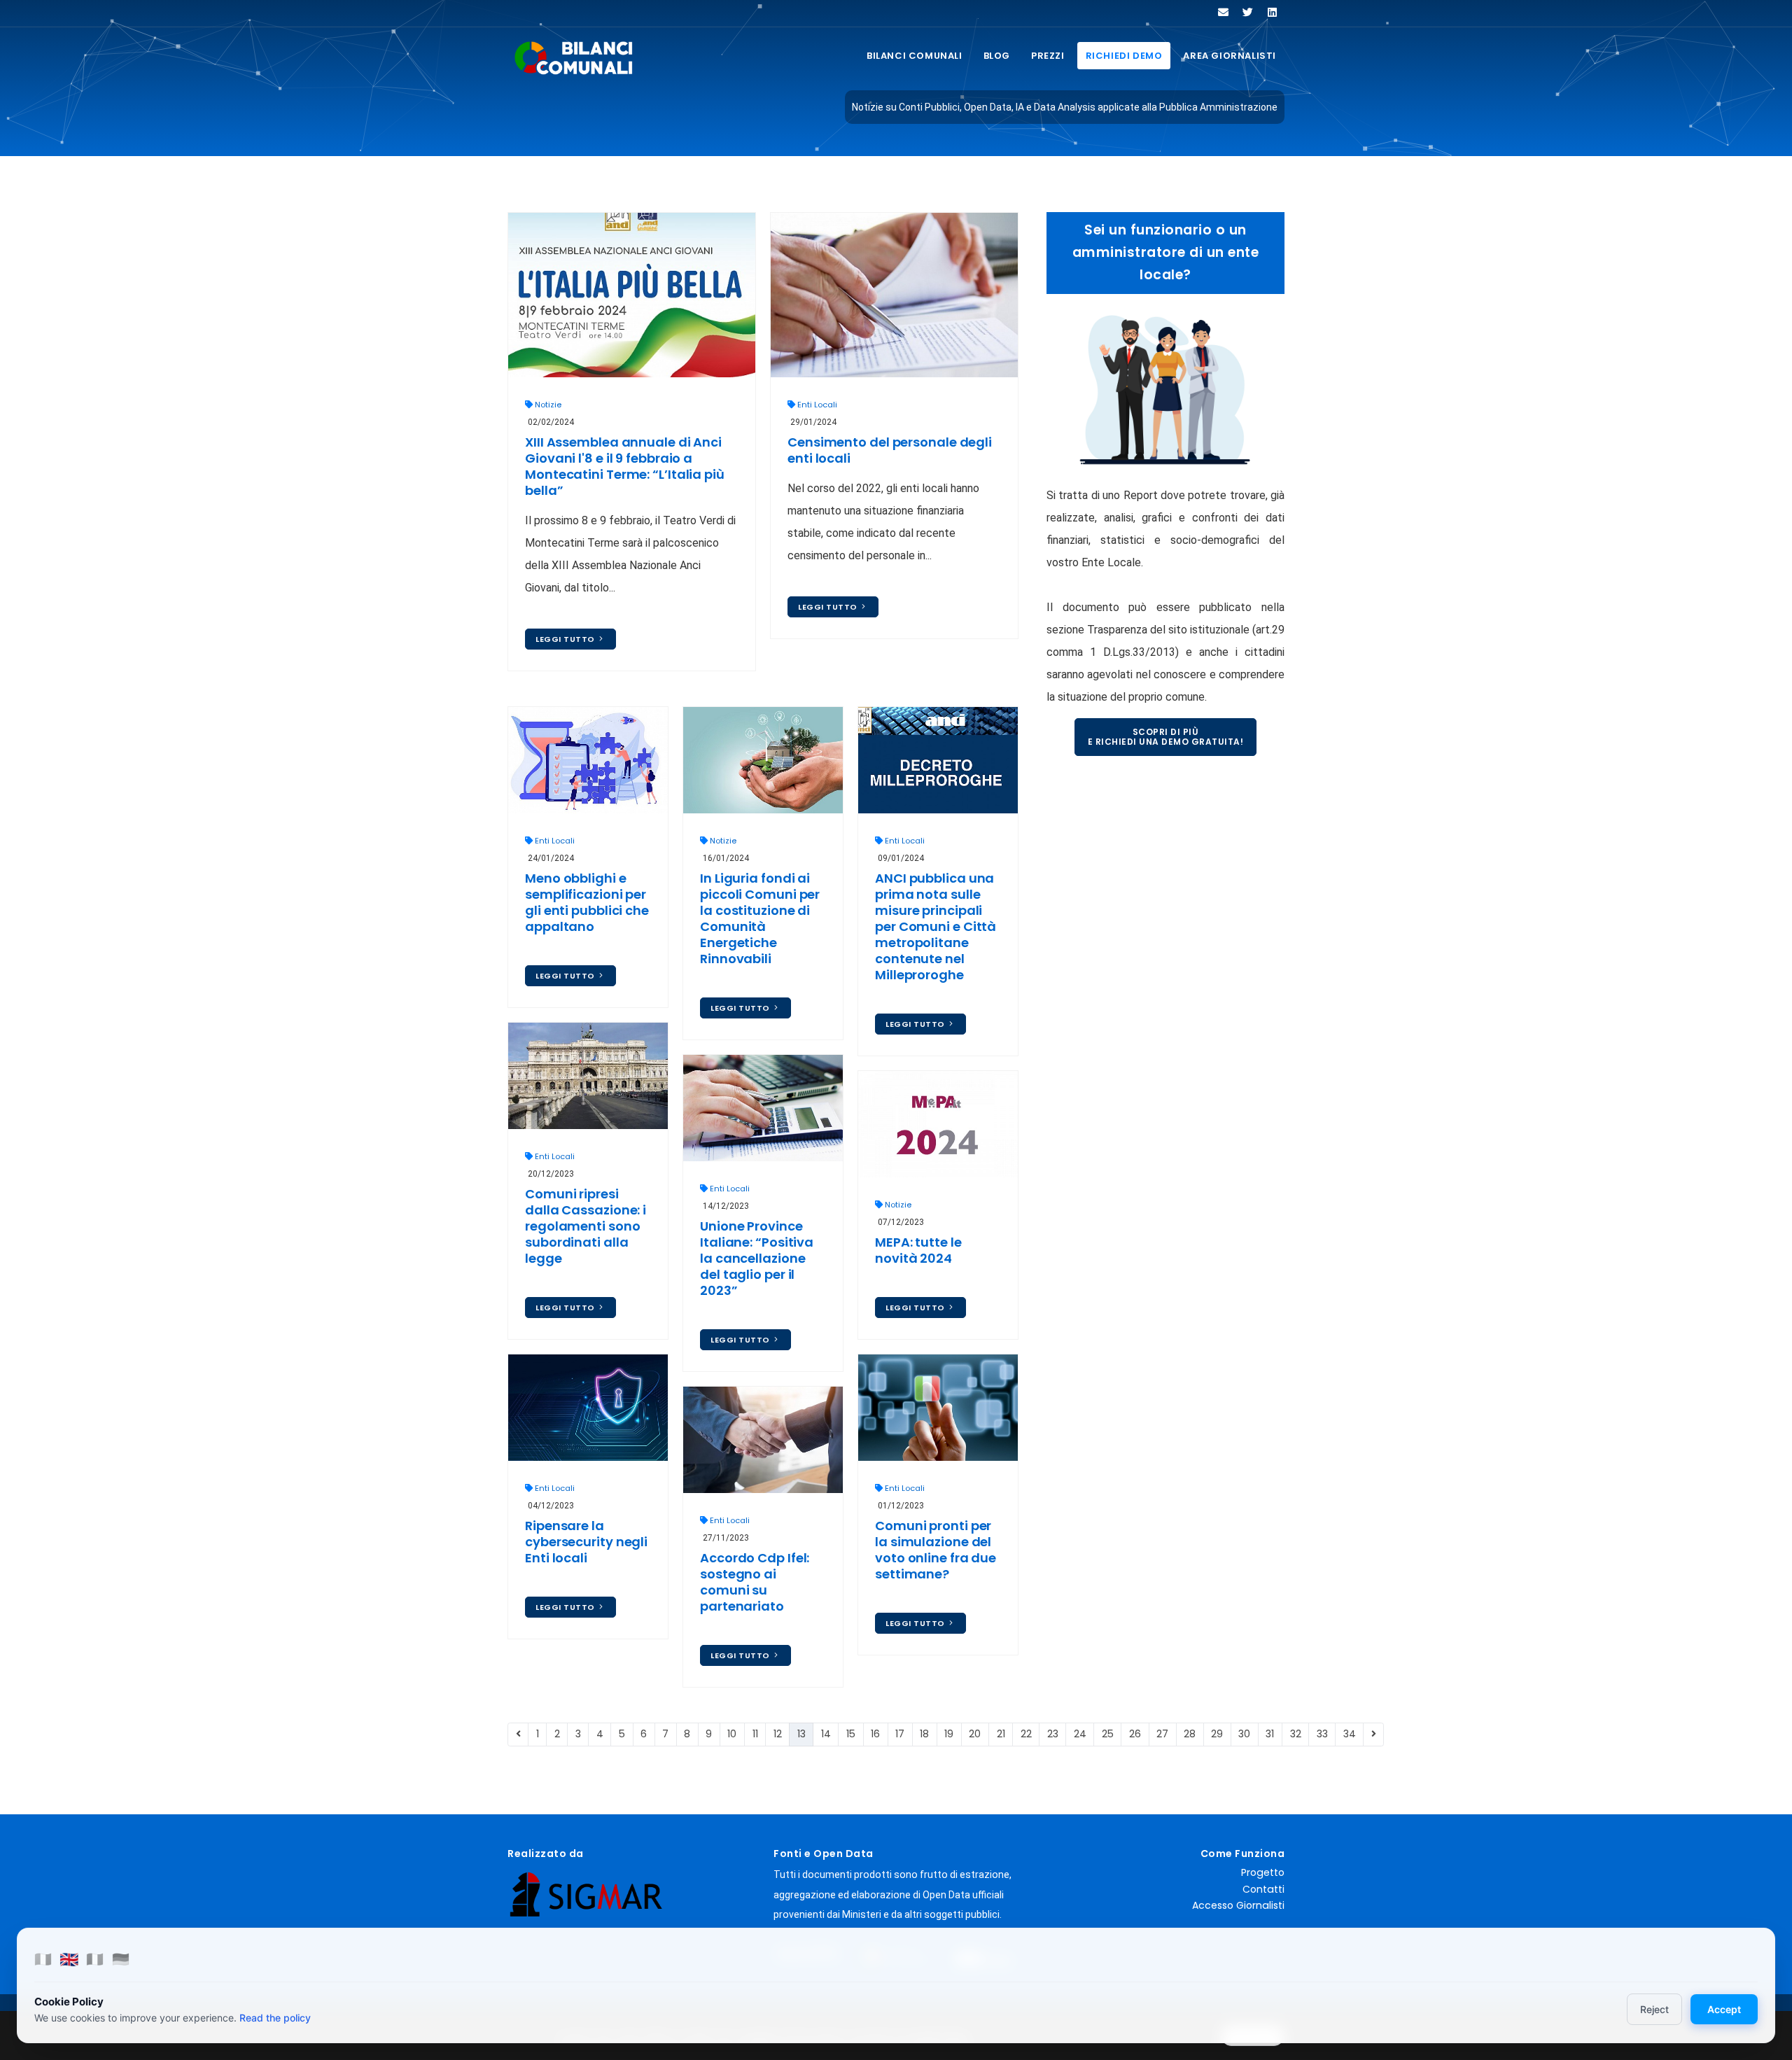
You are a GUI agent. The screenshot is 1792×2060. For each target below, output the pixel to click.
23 (1053, 1734)
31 (1270, 1734)
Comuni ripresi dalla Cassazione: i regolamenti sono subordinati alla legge (586, 1226)
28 (1190, 1734)
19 (949, 1734)
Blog (997, 56)
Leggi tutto (566, 639)
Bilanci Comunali (915, 56)
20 (975, 1734)
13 (801, 1734)
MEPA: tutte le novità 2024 (918, 1250)
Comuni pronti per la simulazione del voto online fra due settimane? (936, 1550)
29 (1217, 1734)
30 (1244, 1734)
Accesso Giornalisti (1238, 1905)
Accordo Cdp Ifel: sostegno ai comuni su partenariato (755, 1582)
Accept (1724, 2009)
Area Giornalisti (1230, 56)
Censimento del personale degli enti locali (890, 450)
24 (1080, 1734)
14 (826, 1734)
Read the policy (275, 2018)
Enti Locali (817, 405)
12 (778, 1734)
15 (851, 1734)
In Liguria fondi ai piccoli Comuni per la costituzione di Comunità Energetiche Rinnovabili (760, 918)
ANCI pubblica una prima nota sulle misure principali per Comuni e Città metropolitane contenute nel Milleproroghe (936, 926)
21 (1001, 1734)
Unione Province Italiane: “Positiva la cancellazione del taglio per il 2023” (757, 1258)
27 (1162, 1734)
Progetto (1263, 1872)
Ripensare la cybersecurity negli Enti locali (586, 1542)
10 (732, 1734)
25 (1108, 1734)
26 (1135, 1734)
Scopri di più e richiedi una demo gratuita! (1166, 737)
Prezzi (1048, 56)
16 (875, 1734)
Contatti (1263, 1889)
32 (1296, 1734)
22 (1026, 1734)
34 (1350, 1734)
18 (924, 1734)
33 (1322, 1734)
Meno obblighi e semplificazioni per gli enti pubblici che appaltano (587, 902)
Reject (1654, 2009)
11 (755, 1734)
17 (900, 1734)
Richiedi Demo (1124, 56)
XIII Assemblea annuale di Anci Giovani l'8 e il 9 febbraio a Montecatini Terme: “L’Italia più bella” (625, 466)
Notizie (548, 405)
